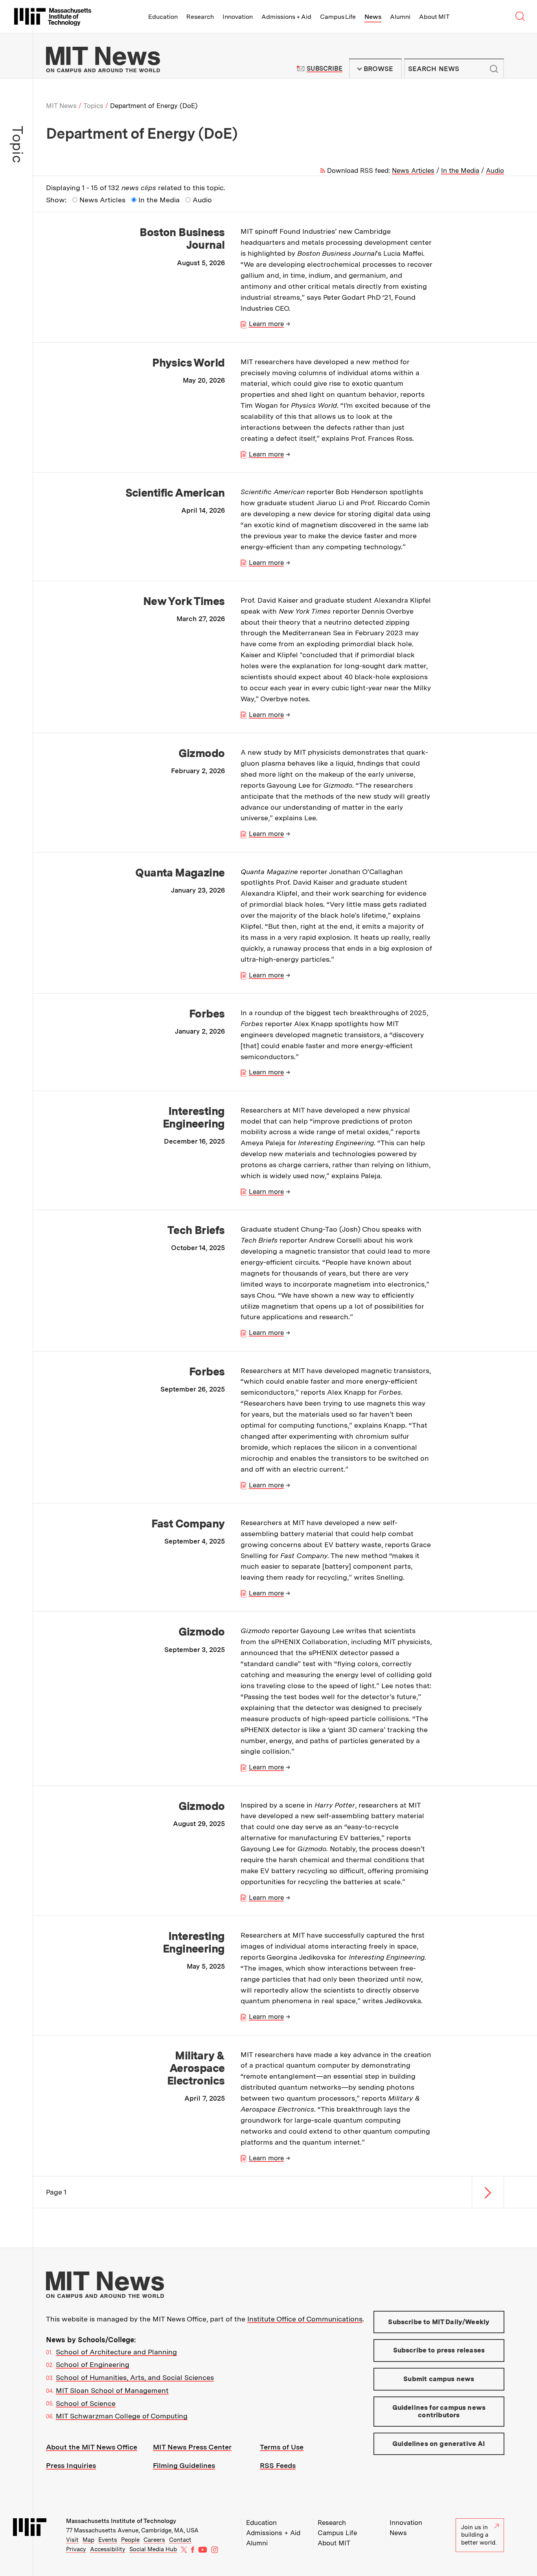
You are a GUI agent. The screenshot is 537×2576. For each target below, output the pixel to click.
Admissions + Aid (286, 17)
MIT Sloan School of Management (112, 2390)
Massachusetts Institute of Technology (121, 2521)
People (130, 2540)
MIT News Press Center (192, 2447)
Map (88, 2540)
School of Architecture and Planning (116, 2352)
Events (108, 2540)
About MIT (434, 17)
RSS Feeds (278, 2465)
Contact (180, 2540)
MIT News (61, 106)
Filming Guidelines (184, 2465)
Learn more (266, 324)
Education (163, 17)
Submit (494, 69)
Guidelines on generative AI (439, 2444)
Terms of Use (282, 2447)
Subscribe (325, 69)
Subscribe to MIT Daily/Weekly (439, 2322)
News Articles (413, 171)
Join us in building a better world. (479, 2535)
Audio (495, 171)
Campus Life (338, 17)
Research (200, 17)
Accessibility (108, 2549)
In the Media (460, 171)
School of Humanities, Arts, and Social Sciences (135, 2377)
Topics (93, 106)
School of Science (86, 2403)
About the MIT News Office (92, 2447)
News (373, 17)
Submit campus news (439, 2379)
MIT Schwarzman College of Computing (122, 2416)
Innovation (238, 17)
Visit (72, 2540)
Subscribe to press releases (439, 2350)
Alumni (400, 17)
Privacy (76, 2549)
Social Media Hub (153, 2549)
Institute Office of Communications (305, 2319)
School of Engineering (93, 2364)
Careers (154, 2540)
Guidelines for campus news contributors (439, 2411)
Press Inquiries (71, 2465)
